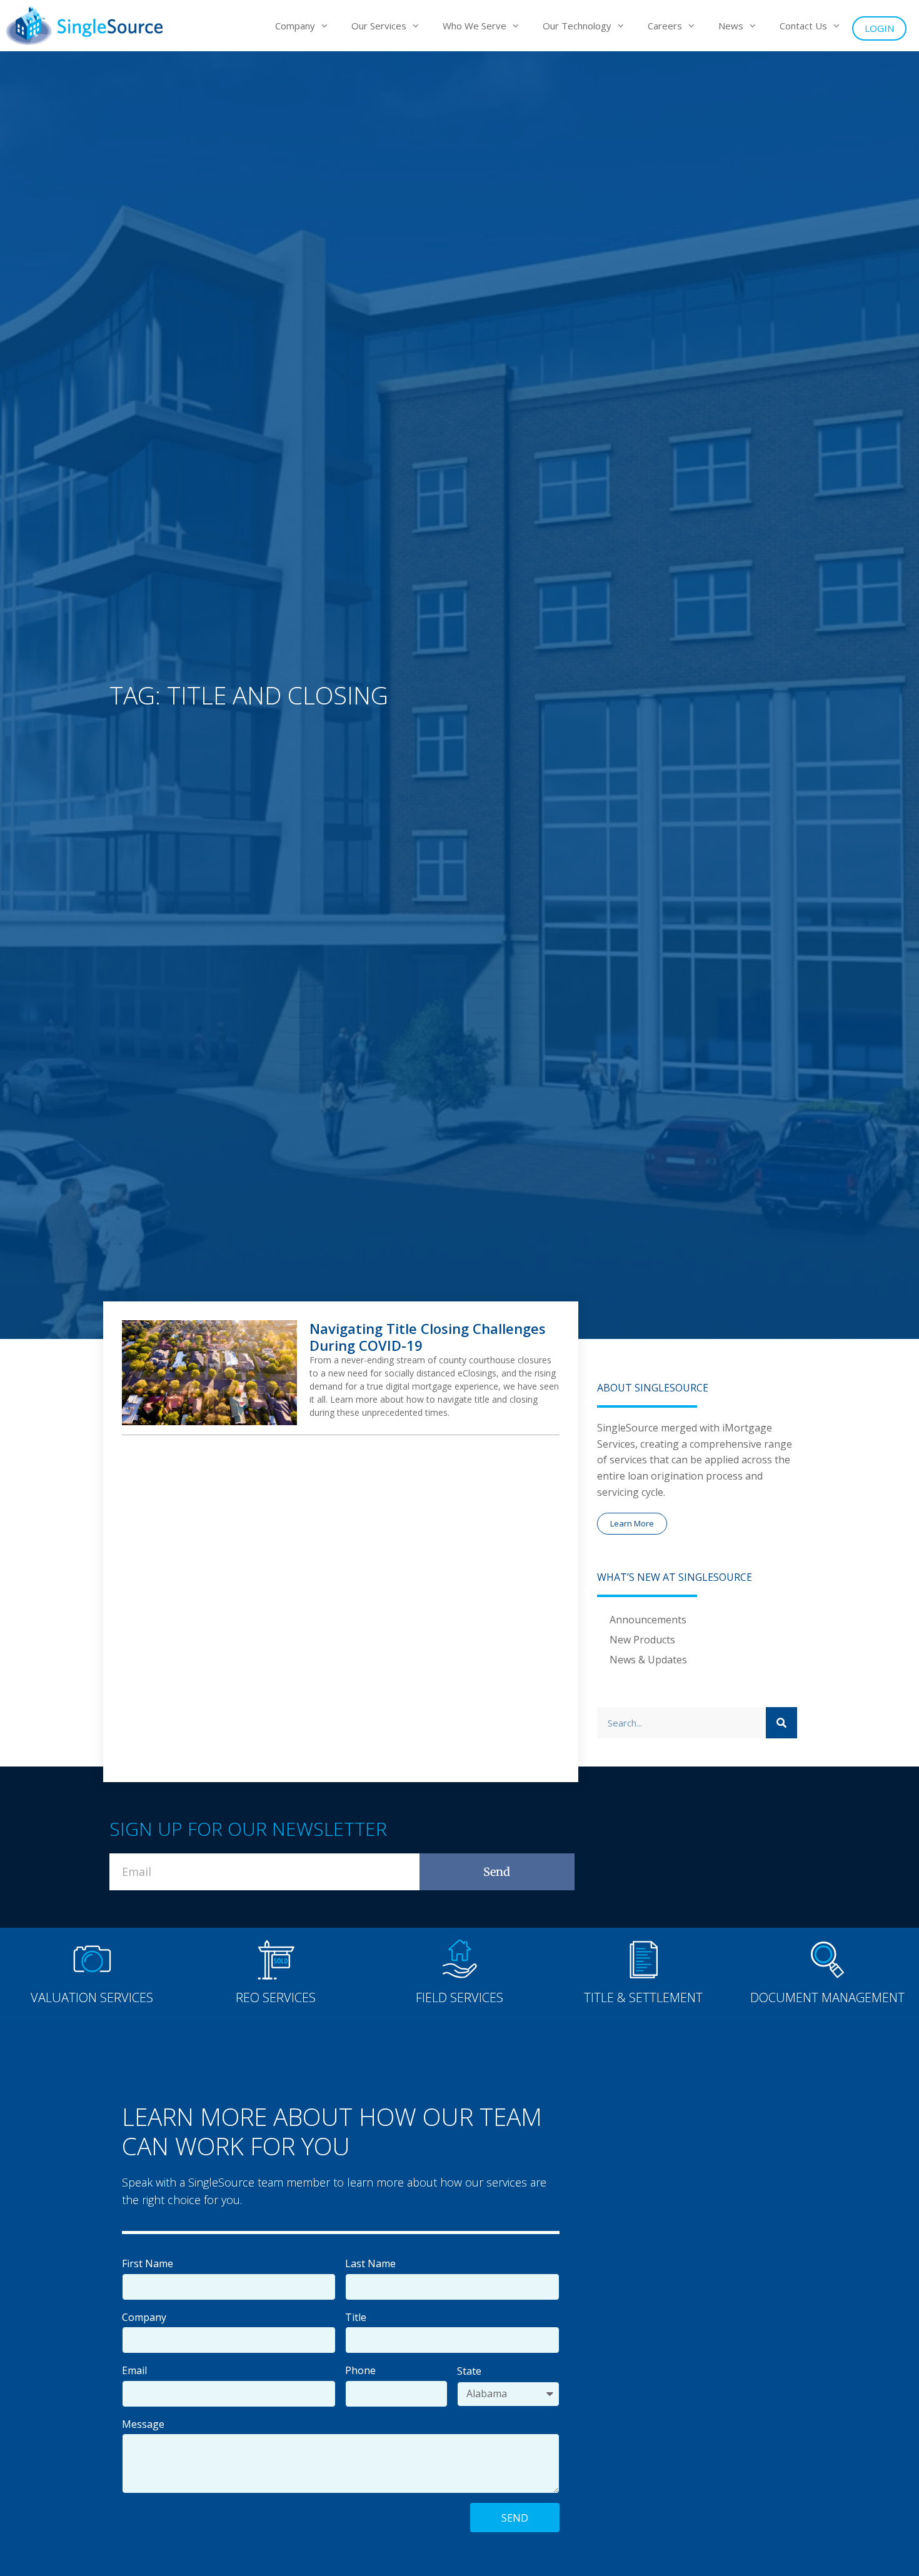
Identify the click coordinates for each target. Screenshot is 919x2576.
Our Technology (577, 26)
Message (143, 2424)
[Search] (781, 1723)
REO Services (276, 1997)
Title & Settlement (643, 1997)
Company (144, 2317)
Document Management (827, 1997)
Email (134, 2370)
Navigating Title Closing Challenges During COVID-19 (428, 1336)
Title (356, 2317)
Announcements (648, 1620)
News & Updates (648, 1660)
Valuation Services (92, 1997)
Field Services (459, 1997)
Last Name (370, 2263)
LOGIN (879, 28)
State (469, 2371)
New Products (642, 1640)
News (731, 26)
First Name (148, 2263)
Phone (360, 2370)
